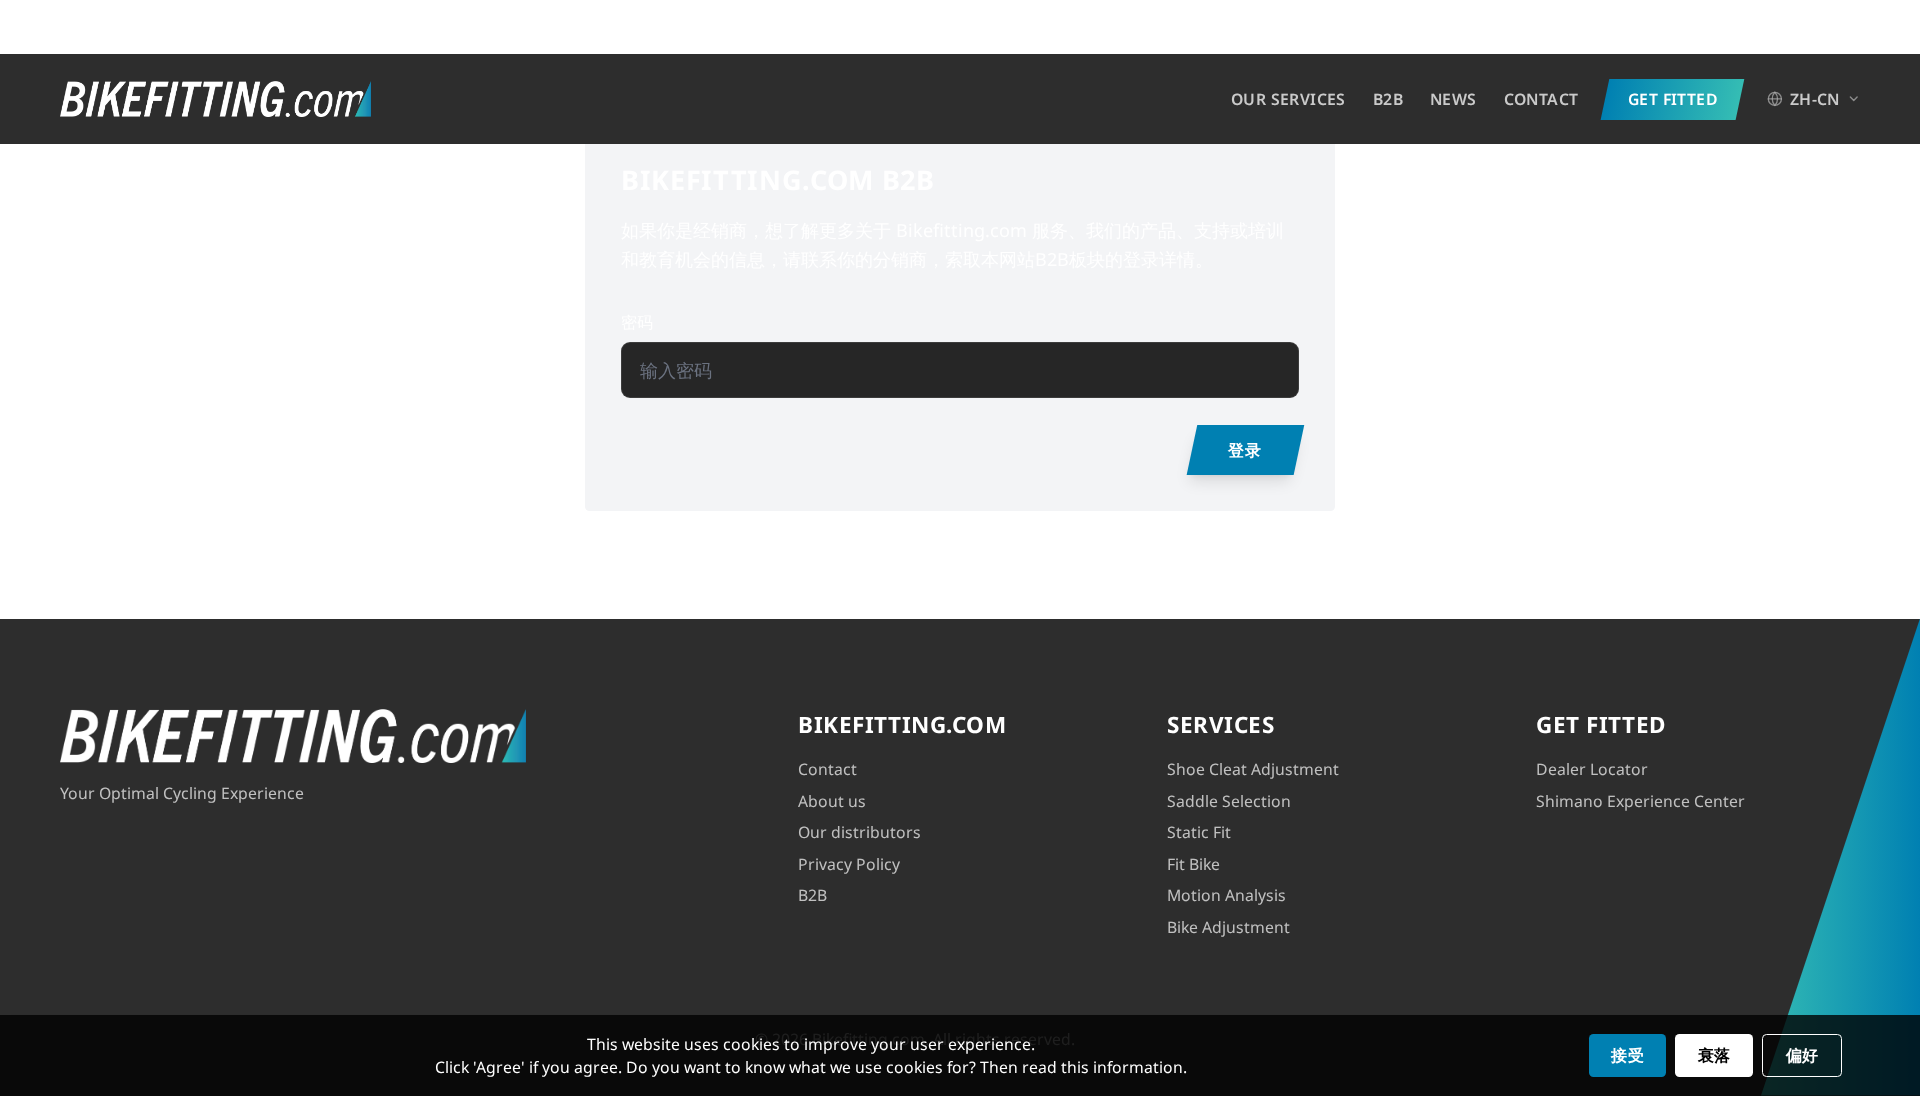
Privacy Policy (849, 864)
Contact (1541, 99)
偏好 (1802, 1055)
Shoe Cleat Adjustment (1253, 769)
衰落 (1714, 1055)
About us (832, 801)
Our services (1288, 99)
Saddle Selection (1229, 801)
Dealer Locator (1592, 769)
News (1453, 99)
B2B (1388, 99)
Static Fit (1199, 832)
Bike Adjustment (1228, 927)
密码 (637, 322)
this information (1122, 1067)
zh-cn (1815, 99)
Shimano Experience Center (1640, 801)
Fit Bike (1193, 864)
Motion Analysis (1226, 895)
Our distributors (859, 832)
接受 (1627, 1055)
